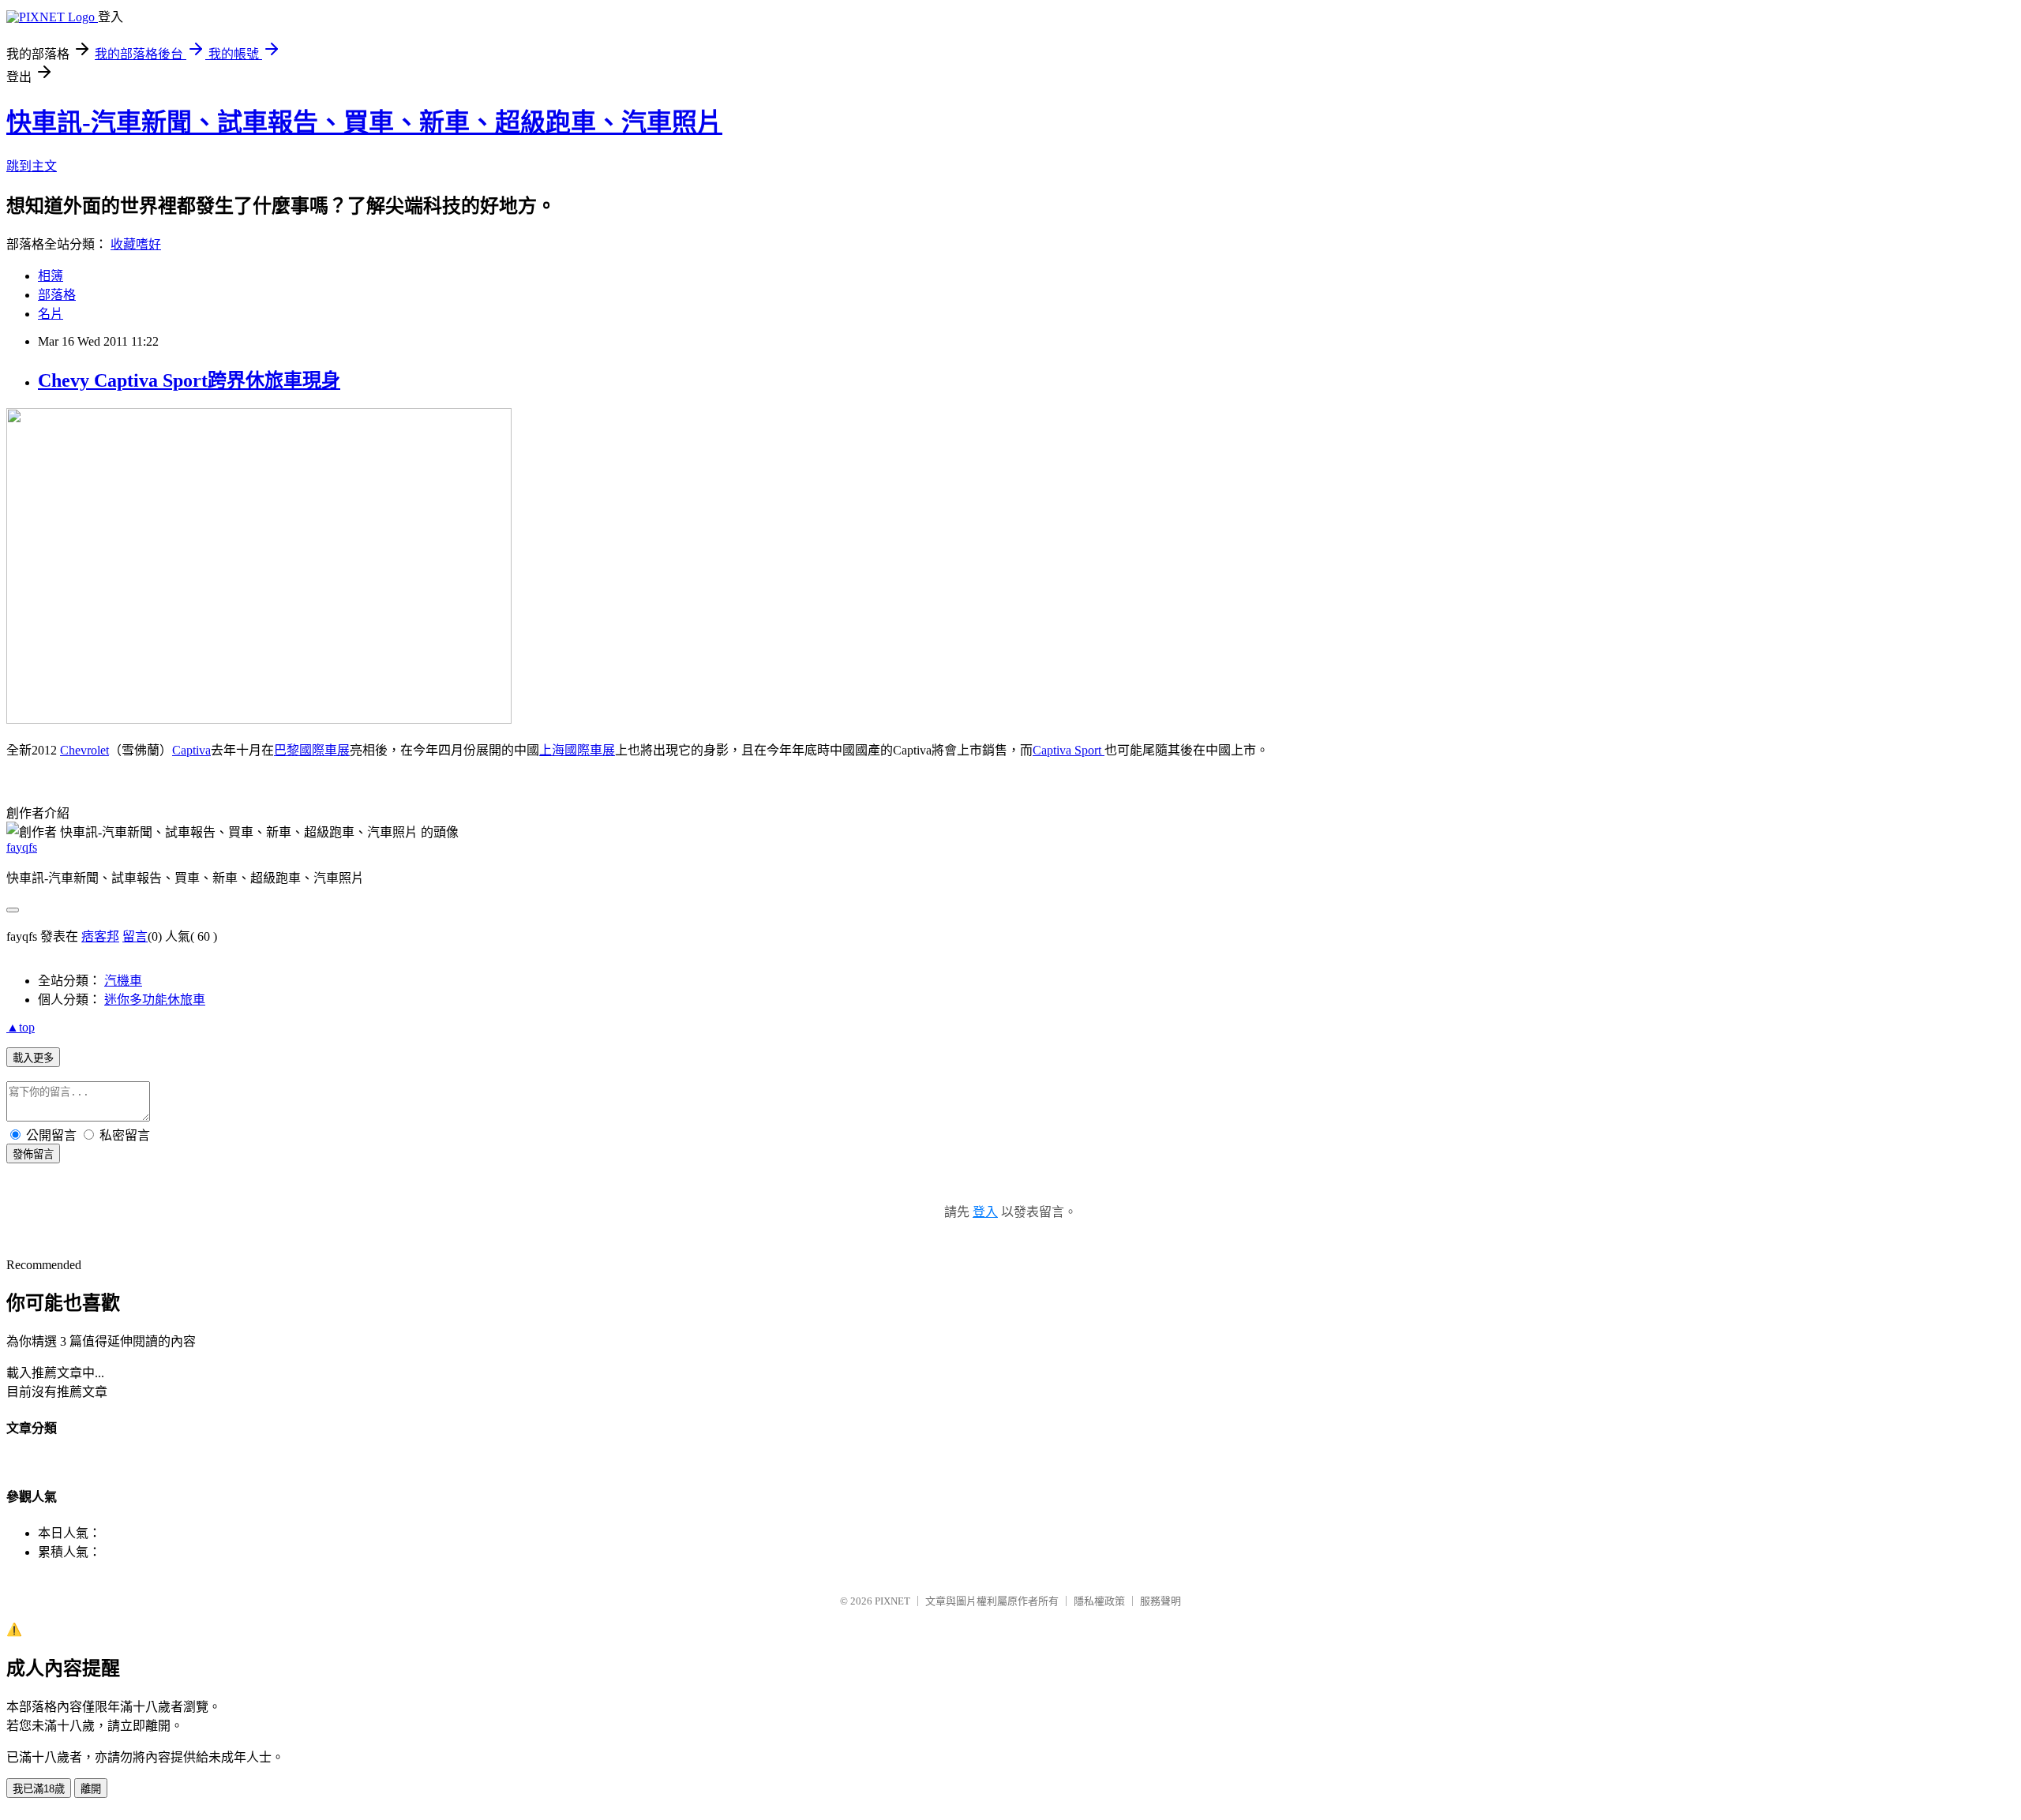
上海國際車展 (577, 750)
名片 (51, 314)
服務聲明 (1160, 1601)
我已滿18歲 (39, 1789)
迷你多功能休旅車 (155, 1000)
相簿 (51, 276)
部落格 (57, 295)
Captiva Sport (1069, 750)
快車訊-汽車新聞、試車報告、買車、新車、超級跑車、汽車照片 (364, 122)
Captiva (191, 750)
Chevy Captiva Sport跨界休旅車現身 (189, 380)
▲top (21, 1027)
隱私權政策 (1099, 1601)
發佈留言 (33, 1154)
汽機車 (123, 981)
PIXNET (892, 1601)
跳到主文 (32, 166)
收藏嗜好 (136, 244)
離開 (91, 1789)
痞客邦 (100, 936)
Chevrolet (84, 750)
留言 (135, 936)
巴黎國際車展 (312, 750)
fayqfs (22, 847)
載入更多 (33, 1058)
